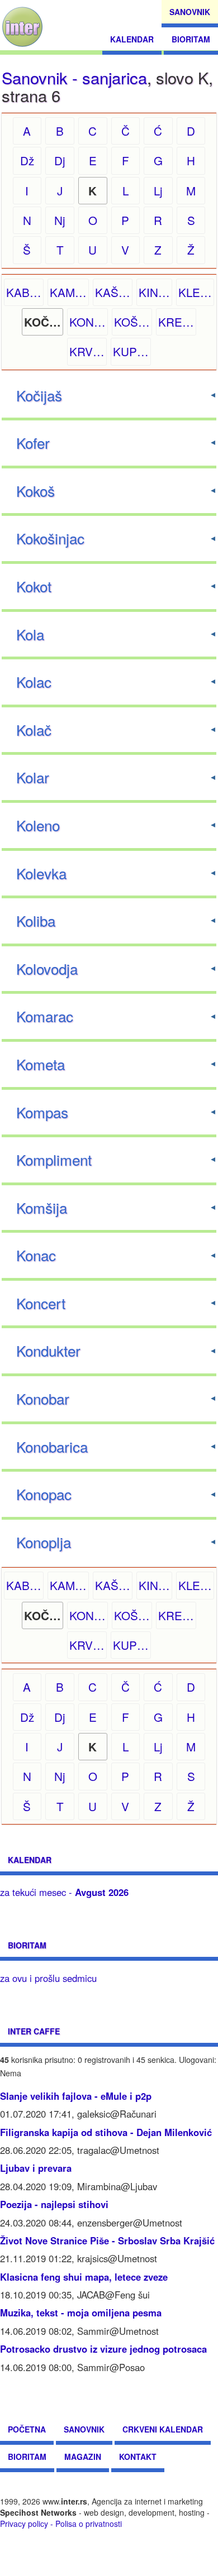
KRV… (87, 351)
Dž (27, 160)
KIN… (154, 292)
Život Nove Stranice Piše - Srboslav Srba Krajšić (107, 2240)
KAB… (24, 292)
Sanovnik (190, 12)
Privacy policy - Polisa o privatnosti (61, 2524)
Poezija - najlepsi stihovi (54, 2204)
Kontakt (138, 2457)
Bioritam (191, 39)
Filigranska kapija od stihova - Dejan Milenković (106, 2132)
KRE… (176, 322)
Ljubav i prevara (36, 2168)
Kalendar (132, 39)
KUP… (131, 351)
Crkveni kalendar (163, 2429)
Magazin (83, 2457)
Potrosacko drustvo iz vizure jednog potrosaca (103, 2349)
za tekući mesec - (64, 1892)
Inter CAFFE (34, 2031)
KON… (87, 322)
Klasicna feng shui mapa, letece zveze (84, 2277)
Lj (158, 190)
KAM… (68, 292)
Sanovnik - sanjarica (74, 77)
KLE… (195, 292)
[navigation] (22, 27)
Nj (60, 220)
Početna (27, 2429)
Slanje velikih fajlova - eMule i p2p (76, 2096)
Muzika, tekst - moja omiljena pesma (81, 2312)
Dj (60, 160)
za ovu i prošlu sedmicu (48, 1978)
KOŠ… (132, 322)
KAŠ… (113, 292)
